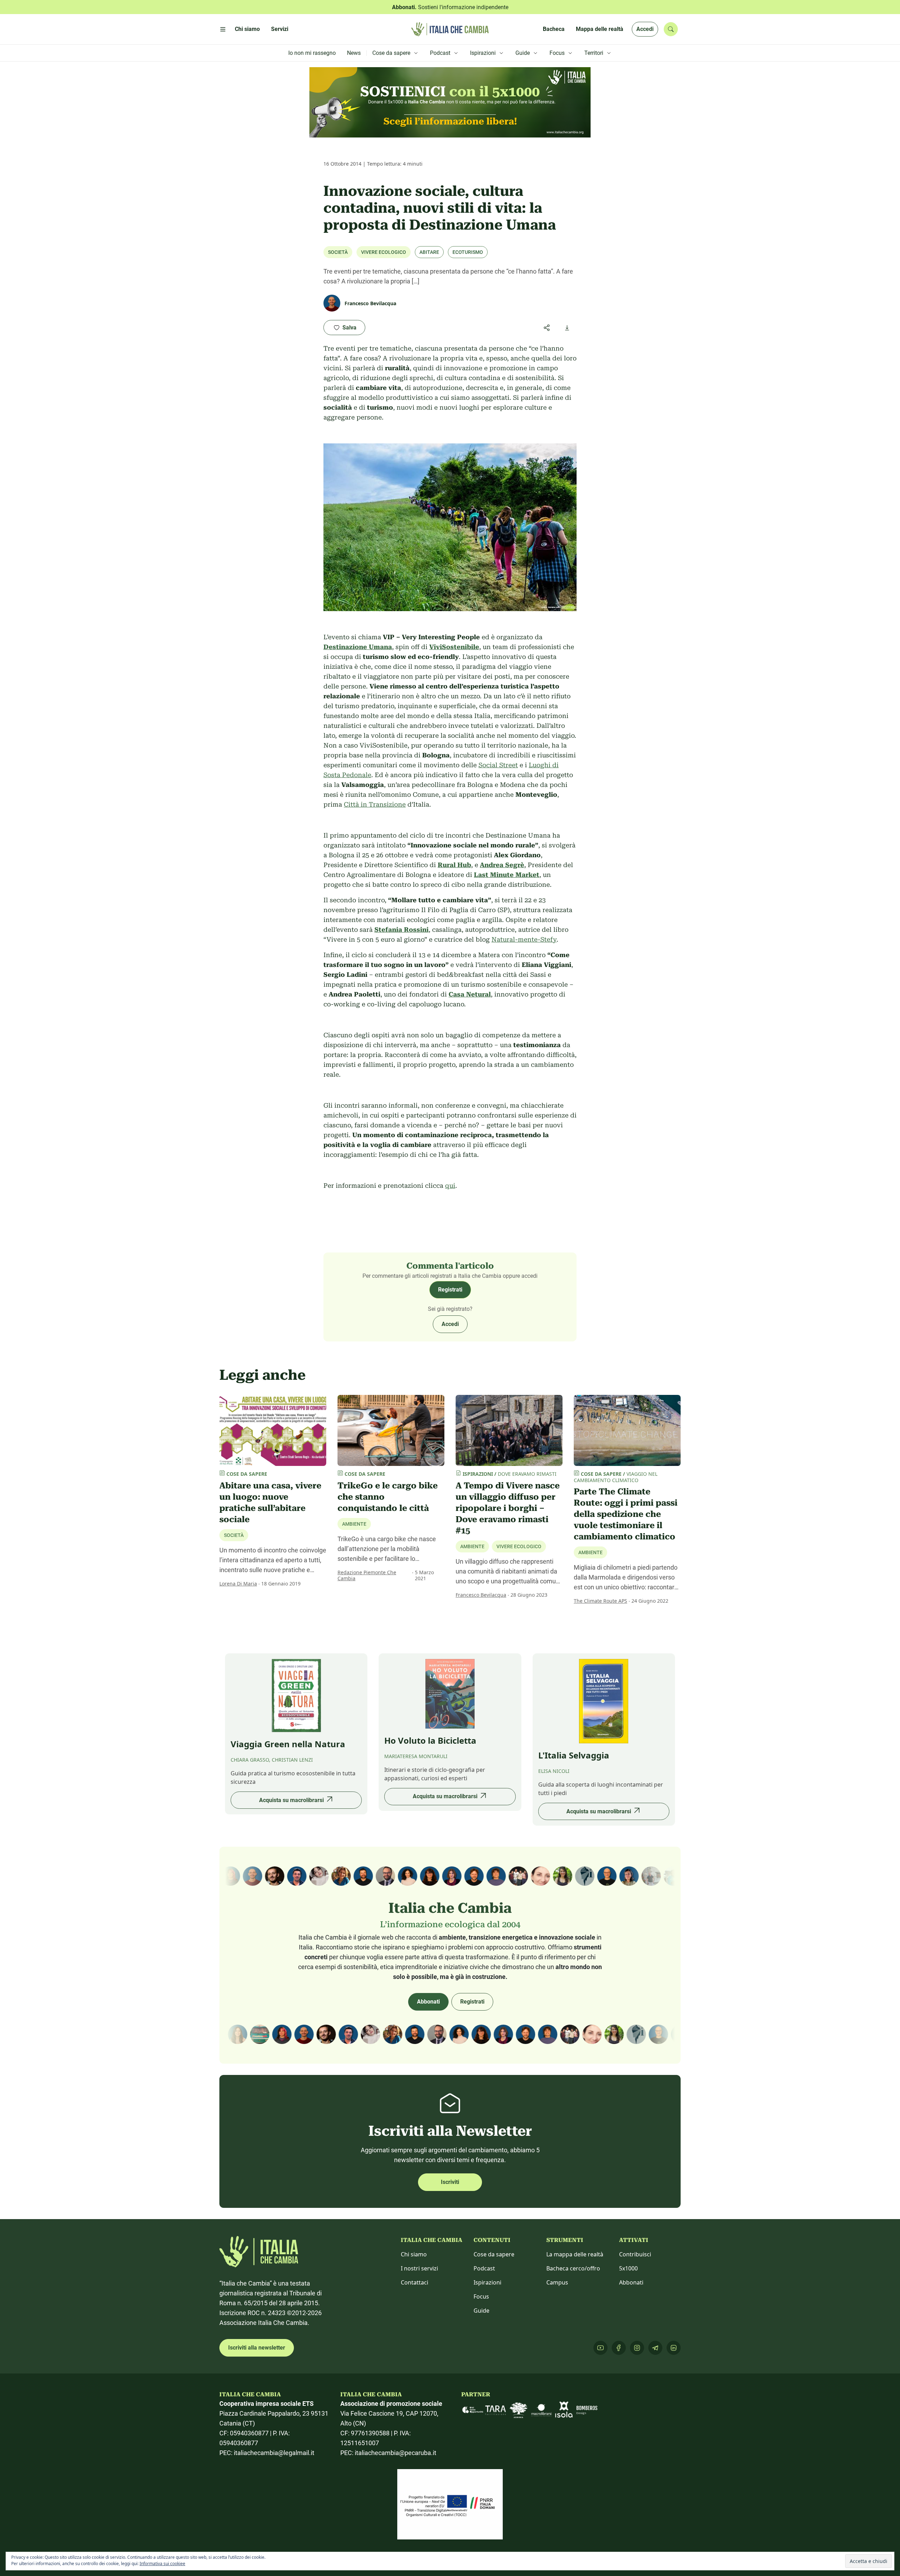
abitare (429, 252)
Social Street (498, 765)
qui (450, 1186)
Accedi (645, 29)
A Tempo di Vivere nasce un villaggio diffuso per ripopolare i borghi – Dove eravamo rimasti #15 (508, 1508)
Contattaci (414, 2282)
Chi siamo (414, 2254)
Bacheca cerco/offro (573, 2268)
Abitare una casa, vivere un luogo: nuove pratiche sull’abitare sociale (270, 1502)
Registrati (450, 1290)
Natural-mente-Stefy (524, 939)
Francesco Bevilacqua (481, 1595)
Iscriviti (450, 2182)
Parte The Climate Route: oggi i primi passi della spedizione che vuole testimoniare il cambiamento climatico (626, 1514)
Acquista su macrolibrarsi (291, 1800)
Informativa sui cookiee (162, 2564)
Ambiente (354, 1524)
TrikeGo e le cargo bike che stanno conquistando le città (388, 1497)
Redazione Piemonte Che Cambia (367, 1575)
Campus (557, 2282)
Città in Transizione (375, 804)
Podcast (484, 2268)
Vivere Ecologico (384, 252)
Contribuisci (635, 2254)
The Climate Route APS (600, 1601)
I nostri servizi (419, 2268)
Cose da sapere (494, 2254)
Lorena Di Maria (238, 1584)
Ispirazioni (487, 2282)
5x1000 (628, 2268)
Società (338, 252)
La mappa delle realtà (575, 2254)
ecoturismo (468, 252)
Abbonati (428, 2002)
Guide (481, 2311)
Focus (481, 2296)
